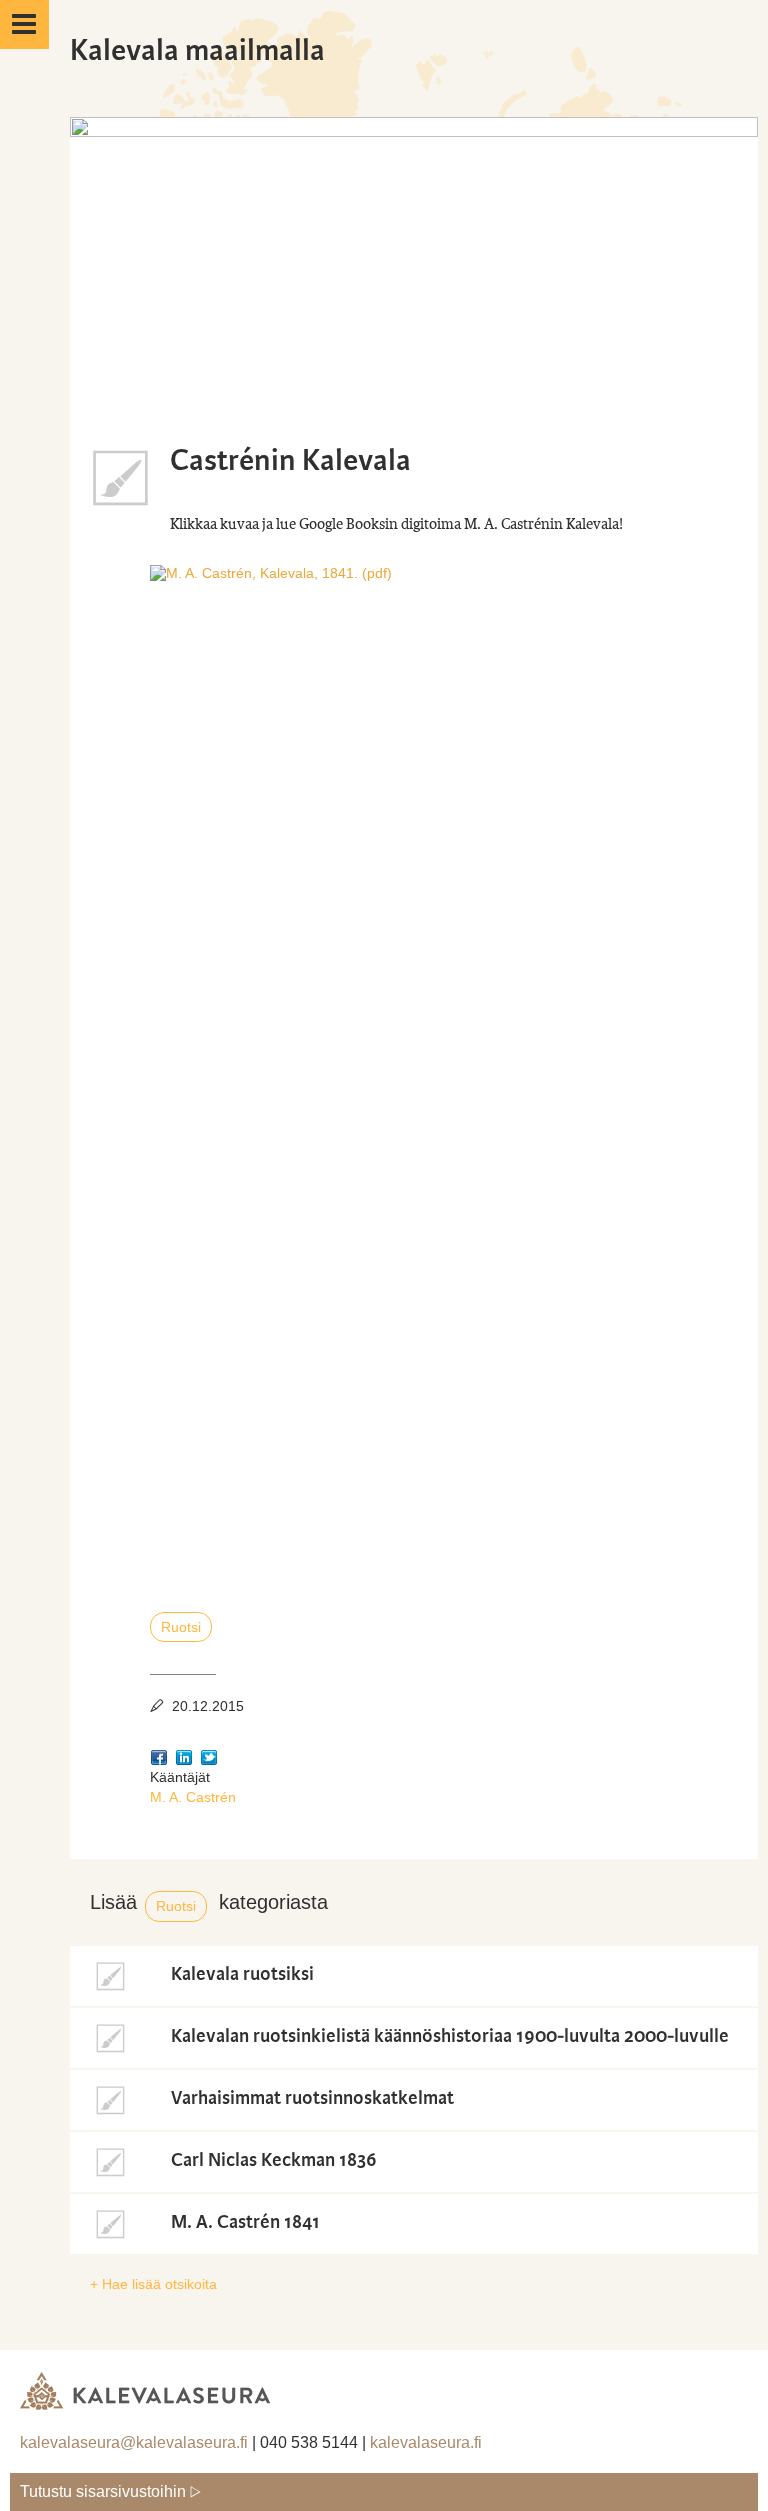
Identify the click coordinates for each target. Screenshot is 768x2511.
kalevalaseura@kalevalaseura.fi (134, 2442)
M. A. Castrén (193, 1797)
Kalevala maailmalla (197, 51)
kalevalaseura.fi (426, 2442)
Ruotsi (181, 1627)
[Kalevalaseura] (145, 2383)
